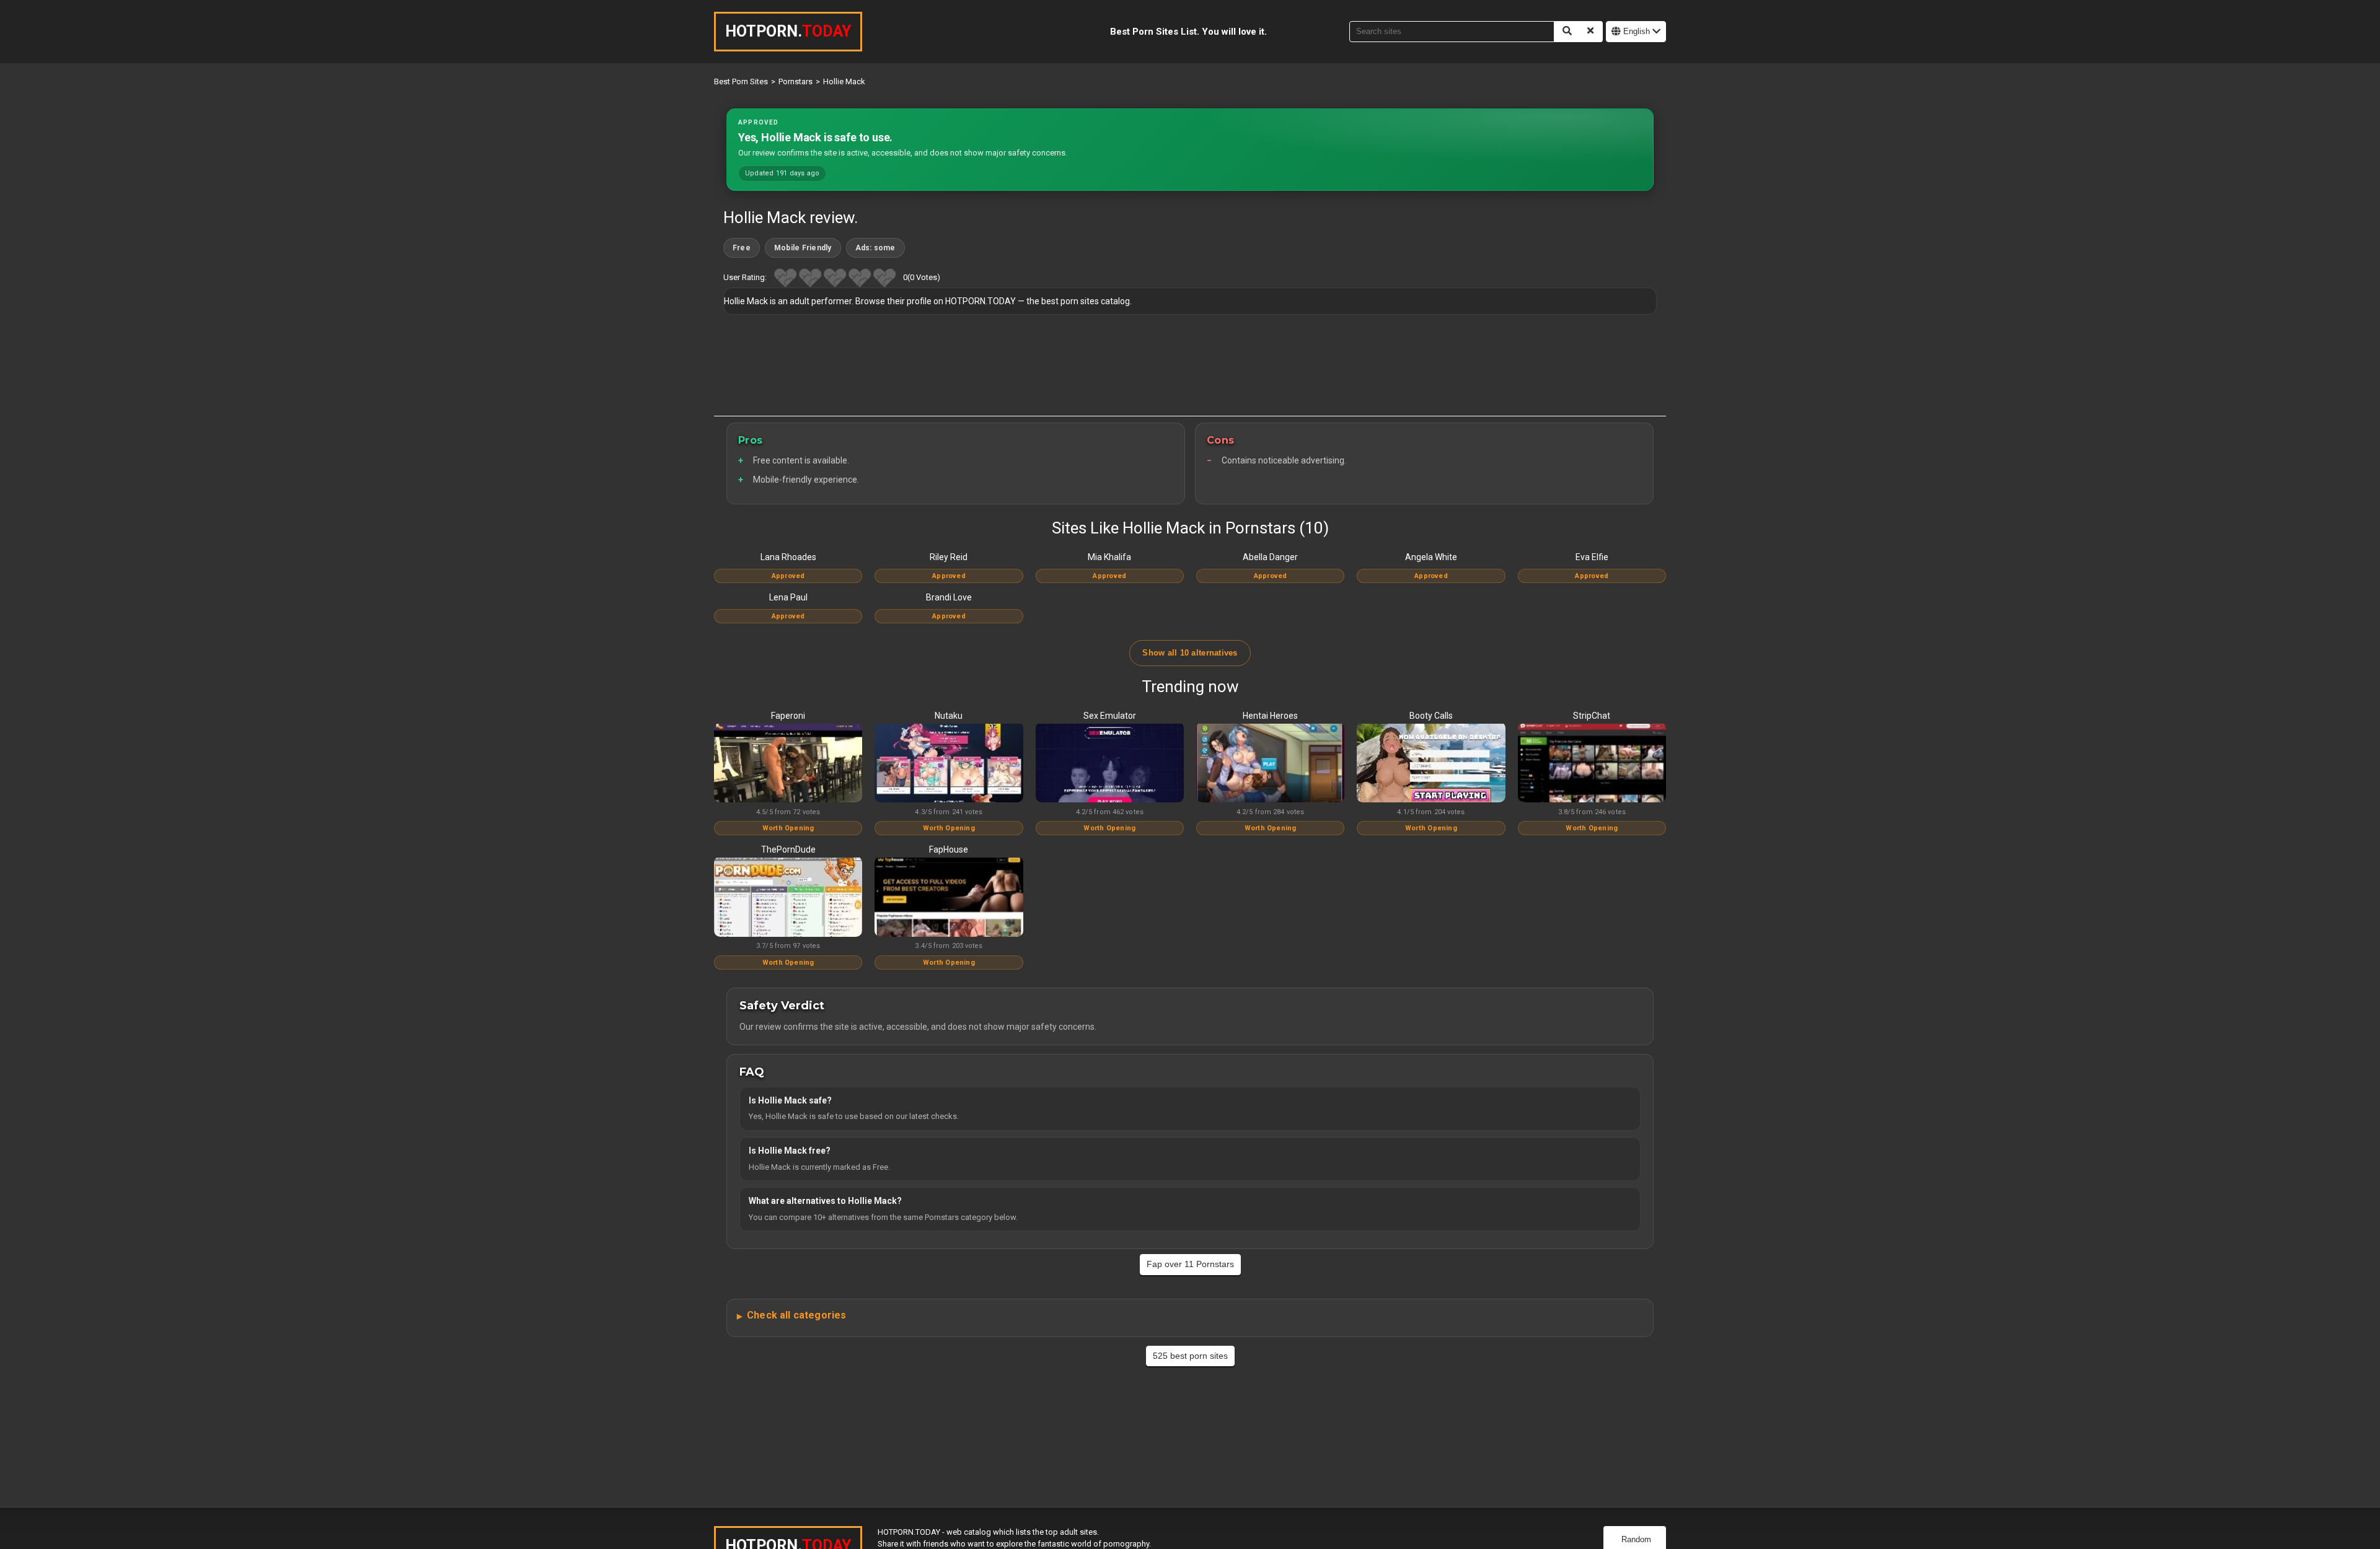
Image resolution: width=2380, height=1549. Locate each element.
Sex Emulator (1110, 716)
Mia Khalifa (1109, 557)
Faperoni (788, 716)
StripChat (1592, 716)
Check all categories (796, 1315)
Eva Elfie (1592, 557)
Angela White (1431, 557)
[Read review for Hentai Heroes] (1270, 764)
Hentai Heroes (1270, 716)
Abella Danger (1270, 557)
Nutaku (949, 716)
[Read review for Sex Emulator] (1110, 764)
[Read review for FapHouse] (949, 898)
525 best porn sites (1190, 1356)
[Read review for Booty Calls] (1431, 764)
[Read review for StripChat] (1592, 764)
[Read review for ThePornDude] (788, 898)
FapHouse (949, 849)
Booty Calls (1431, 716)
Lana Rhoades (788, 557)
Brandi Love (949, 597)
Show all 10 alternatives (1190, 653)
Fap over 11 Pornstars (1190, 1264)
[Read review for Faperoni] (788, 764)
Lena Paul (788, 597)
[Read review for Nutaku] (949, 764)
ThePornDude (788, 849)
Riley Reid (949, 557)
